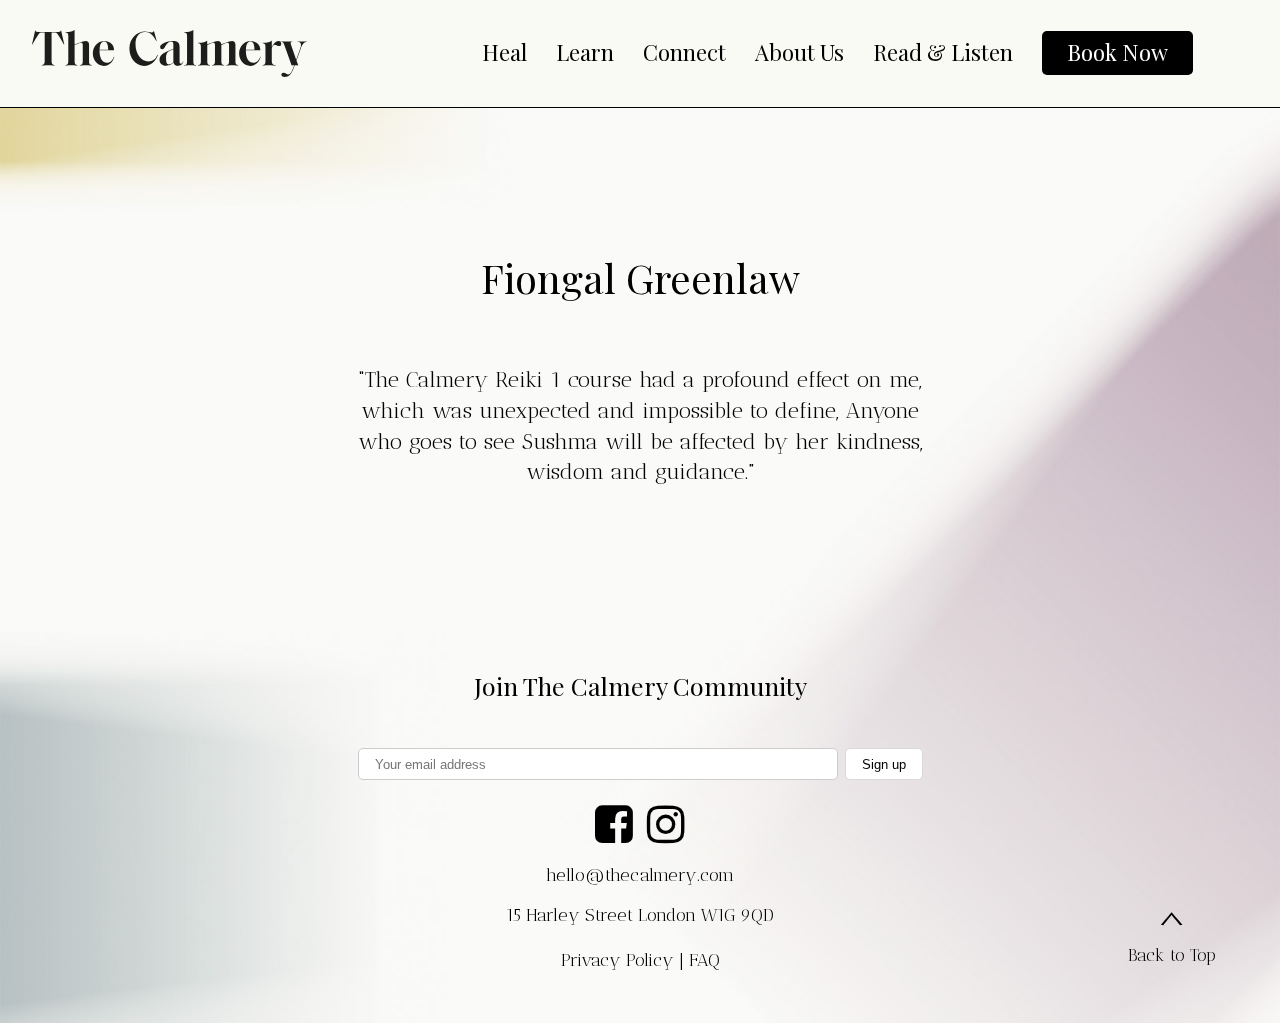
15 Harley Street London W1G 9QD (640, 915)
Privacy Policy (617, 960)
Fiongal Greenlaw (640, 277)
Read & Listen (943, 52)
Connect (684, 52)
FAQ (704, 960)
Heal (504, 52)
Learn (585, 52)
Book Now (1117, 52)
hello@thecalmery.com (640, 875)
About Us (799, 52)
